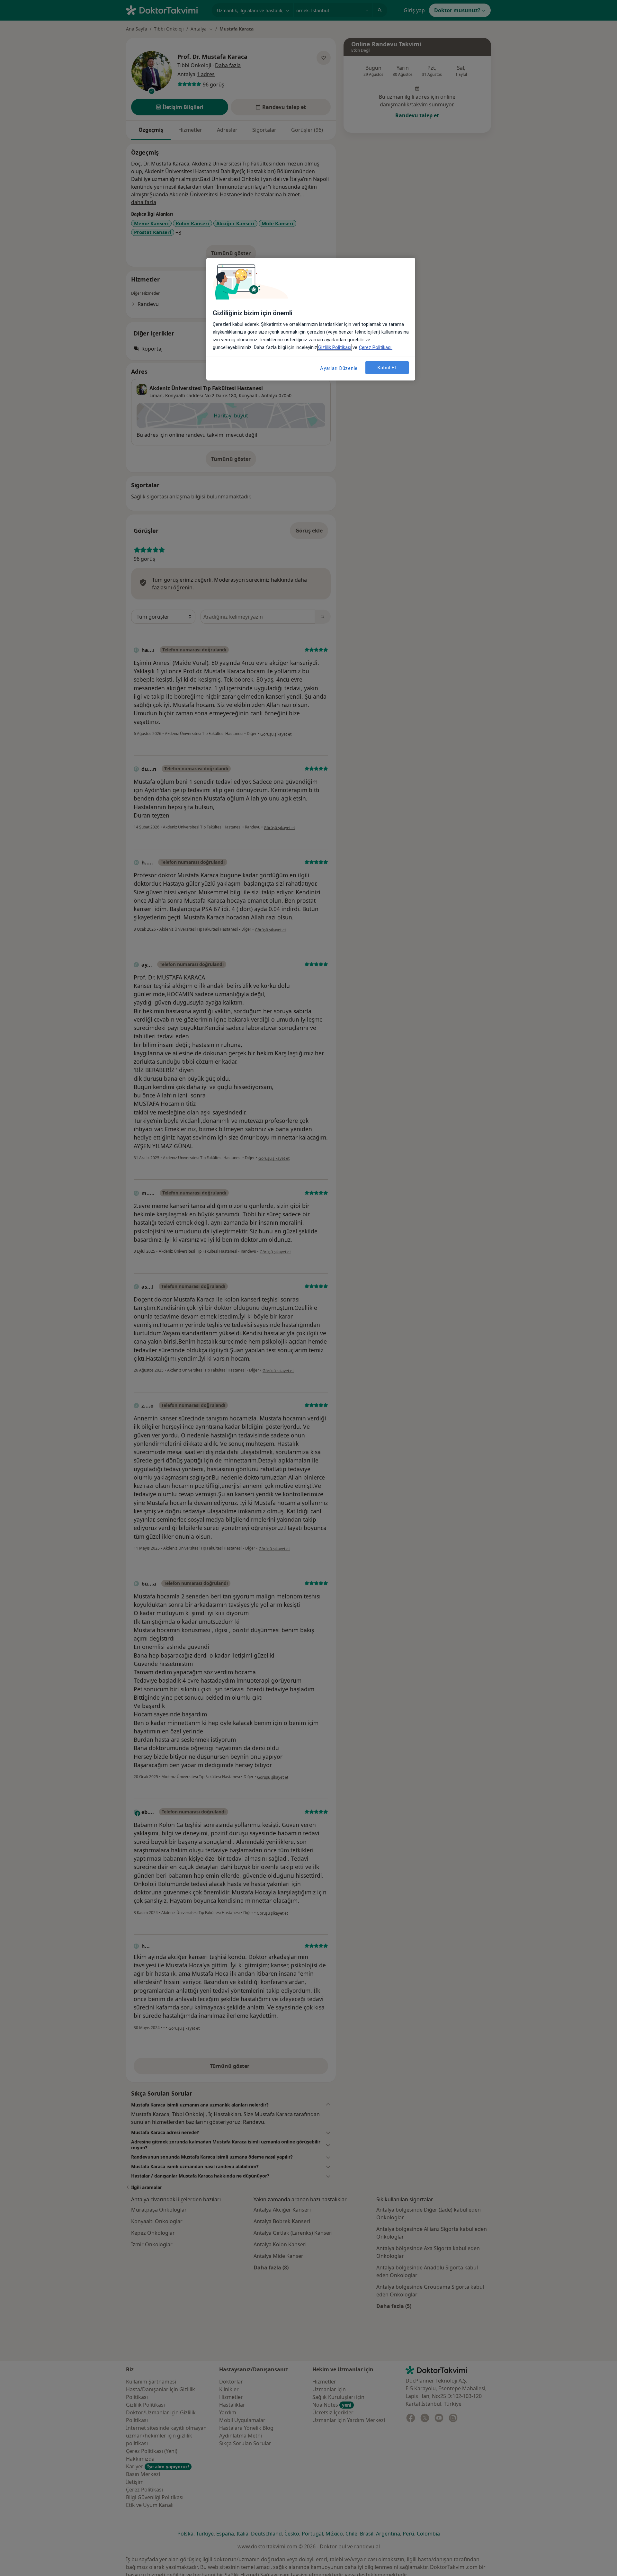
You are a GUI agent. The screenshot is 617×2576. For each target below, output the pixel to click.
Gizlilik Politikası (335, 347)
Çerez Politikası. (376, 347)
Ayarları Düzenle (339, 368)
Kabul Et (387, 367)
